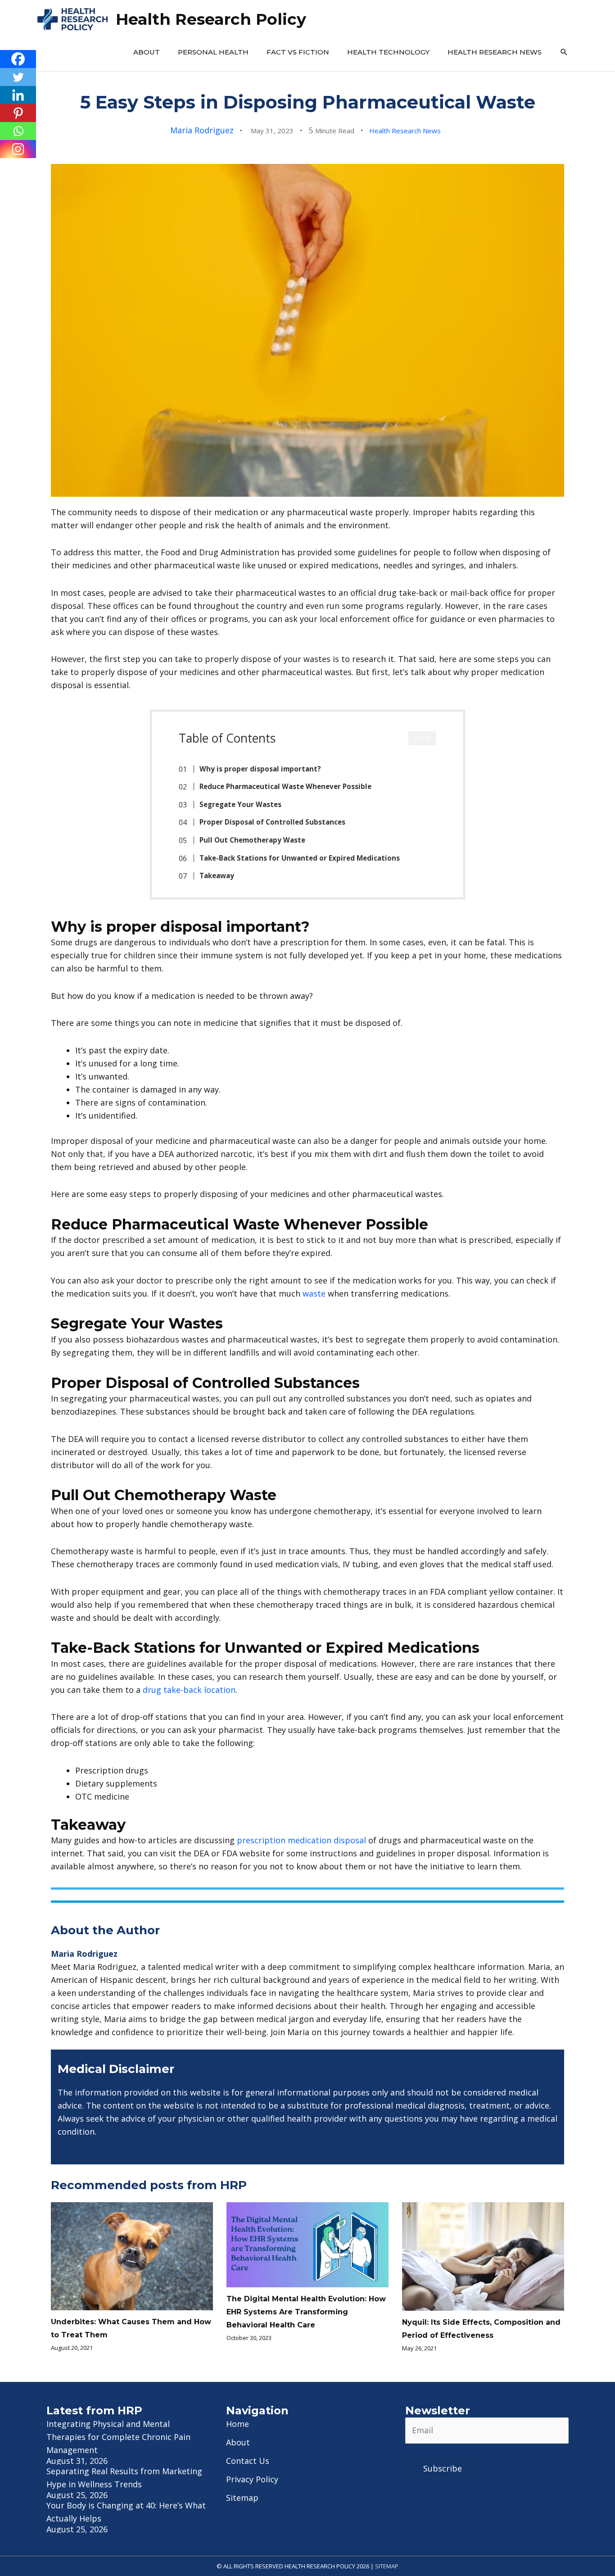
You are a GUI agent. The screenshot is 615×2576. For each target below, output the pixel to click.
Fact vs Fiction (298, 52)
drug (153, 1690)
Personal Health (213, 52)
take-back (184, 1690)
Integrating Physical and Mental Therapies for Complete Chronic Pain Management (118, 2437)
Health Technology (388, 52)
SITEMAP (387, 2566)
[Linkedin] (18, 95)
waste (314, 1293)
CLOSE (422, 739)
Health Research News (495, 52)
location (220, 1690)
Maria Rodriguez (202, 130)
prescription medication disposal (301, 1840)
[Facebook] (18, 59)
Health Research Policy (211, 19)
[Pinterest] (18, 113)
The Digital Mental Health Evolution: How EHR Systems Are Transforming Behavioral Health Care (306, 2312)
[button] (564, 52)
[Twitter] (18, 77)
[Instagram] (18, 149)
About (147, 52)
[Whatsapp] (18, 131)
